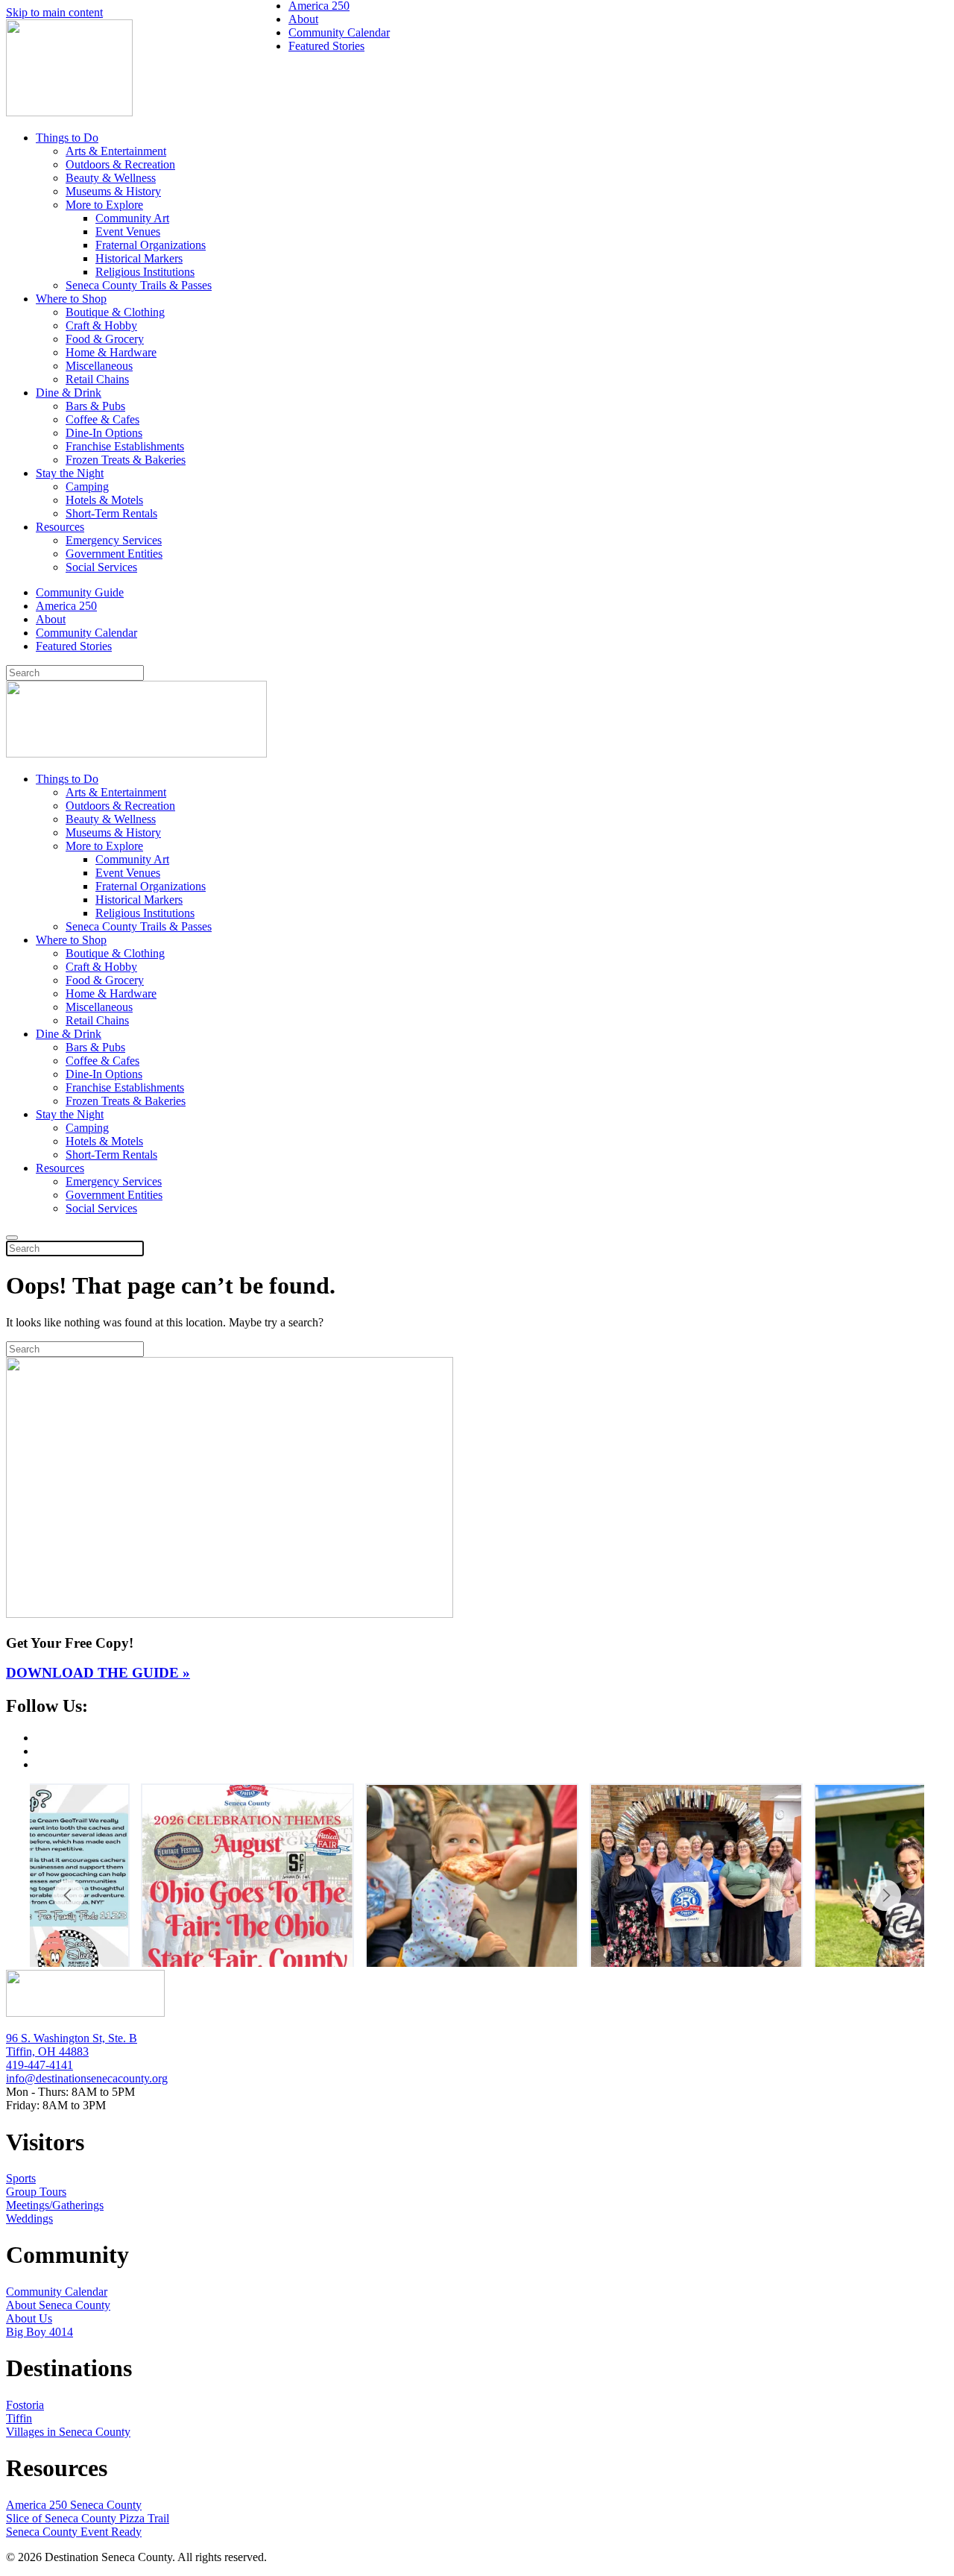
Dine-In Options (104, 433)
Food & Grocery (105, 339)
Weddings (29, 2218)
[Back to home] (69, 112)
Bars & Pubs (95, 406)
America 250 (66, 606)
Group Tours (36, 2192)
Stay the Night (70, 473)
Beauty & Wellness (111, 178)
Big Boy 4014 (40, 2332)
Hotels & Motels (104, 500)
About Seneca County (58, 2305)
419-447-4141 (40, 2065)
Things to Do (67, 138)
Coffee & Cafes (102, 419)
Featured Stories (74, 646)
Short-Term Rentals (111, 513)
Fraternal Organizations (151, 245)
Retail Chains (97, 379)
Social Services (101, 567)
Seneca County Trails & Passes (139, 285)
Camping (87, 486)
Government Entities (114, 554)
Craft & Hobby (101, 325)
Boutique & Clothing (115, 312)
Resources (60, 527)
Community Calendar (86, 633)
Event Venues (128, 232)
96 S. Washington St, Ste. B (72, 2038)
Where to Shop (71, 299)
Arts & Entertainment (116, 151)
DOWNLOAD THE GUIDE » (98, 1673)
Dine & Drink (69, 393)
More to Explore (104, 205)
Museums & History (113, 191)
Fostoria (25, 2405)
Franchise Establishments (125, 446)
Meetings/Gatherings (55, 2205)
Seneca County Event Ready (74, 2532)
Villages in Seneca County (68, 2432)
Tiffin (19, 2418)
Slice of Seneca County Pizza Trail (88, 2518)
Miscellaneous (99, 366)
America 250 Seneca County (74, 2505)
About (51, 619)
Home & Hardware (111, 352)
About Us (29, 2318)
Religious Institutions (145, 272)
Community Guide (80, 592)
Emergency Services (114, 540)
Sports (21, 2178)
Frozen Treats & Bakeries (126, 460)
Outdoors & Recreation (120, 164)
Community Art (132, 218)
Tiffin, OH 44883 (47, 2051)
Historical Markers (139, 258)
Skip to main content (54, 12)
